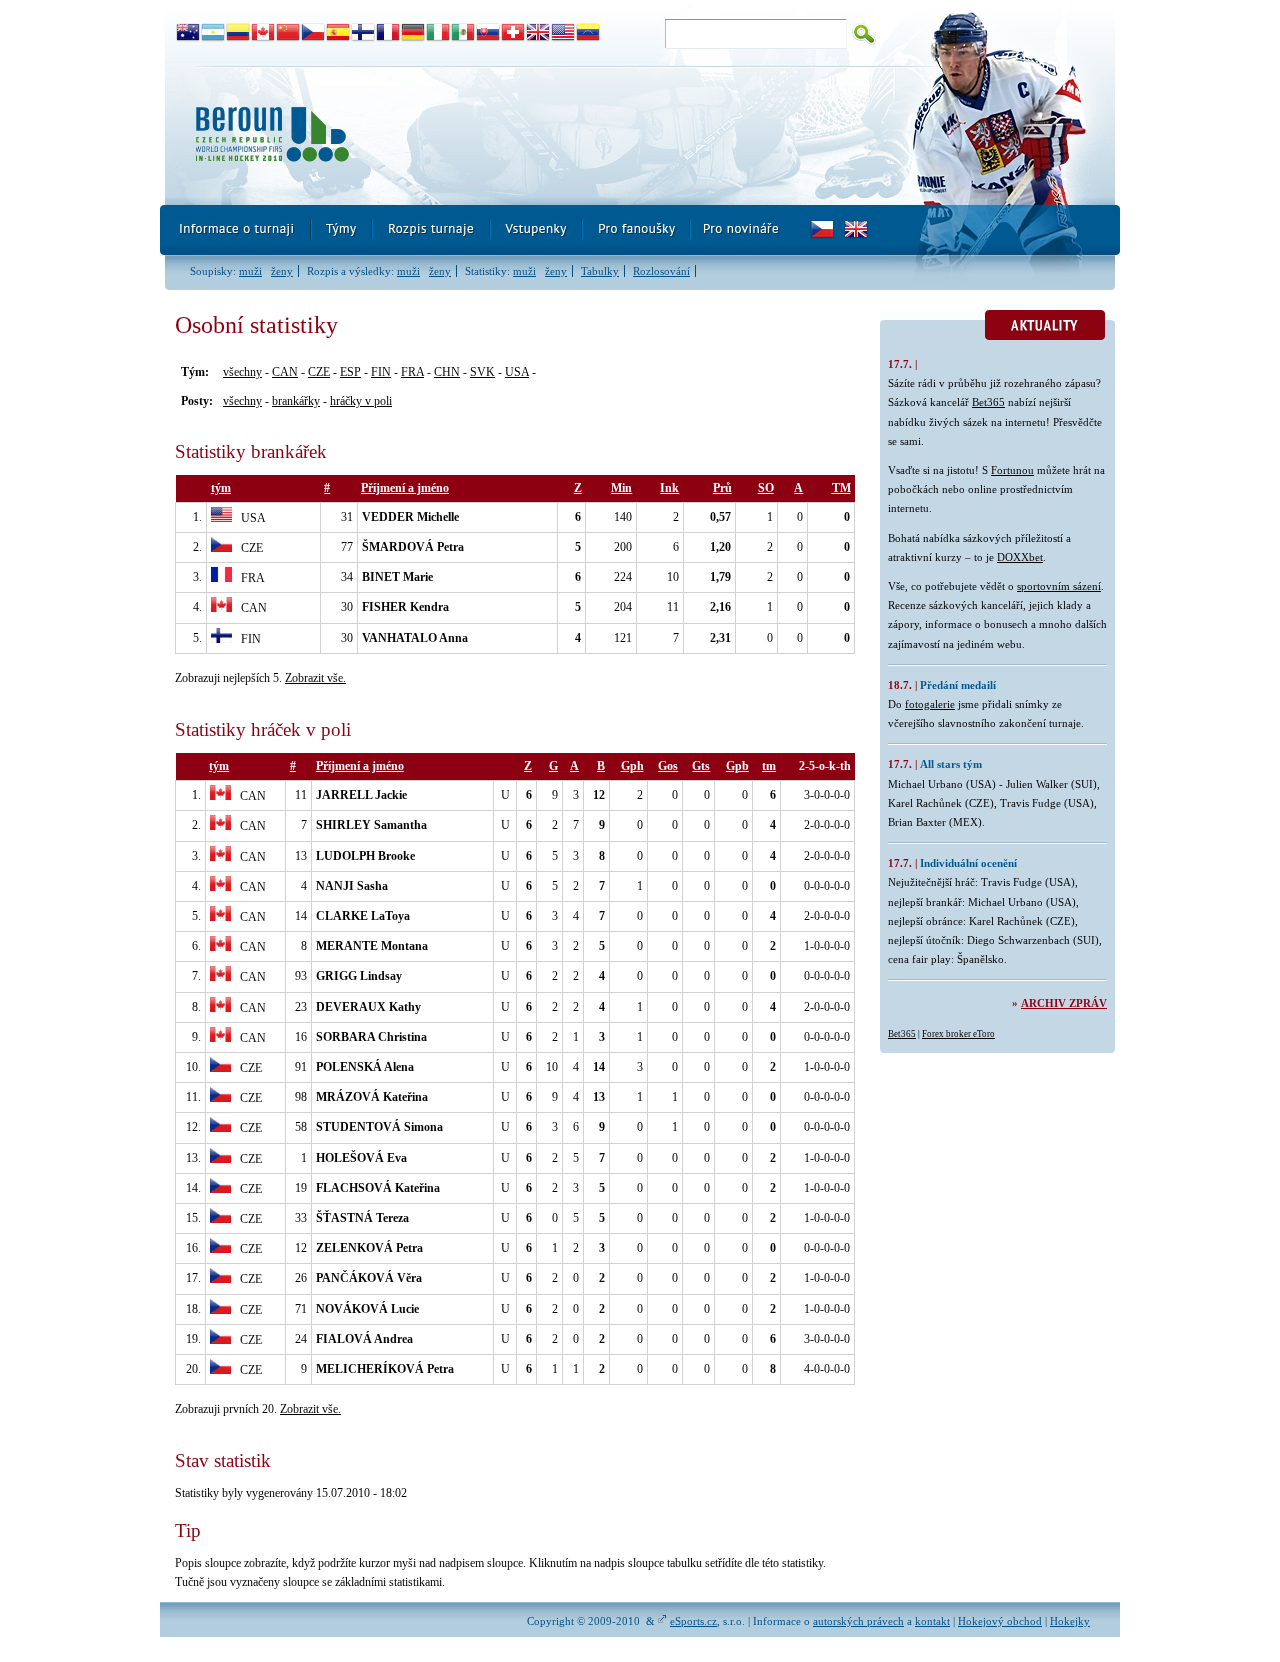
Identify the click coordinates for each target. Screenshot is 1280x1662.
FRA (412, 372)
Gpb (737, 766)
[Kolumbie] (238, 33)
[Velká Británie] (538, 33)
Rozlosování (661, 271)
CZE (319, 372)
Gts (701, 766)
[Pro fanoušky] (637, 230)
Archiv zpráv (1064, 1003)
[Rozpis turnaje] (432, 230)
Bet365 (988, 402)
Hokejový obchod (1000, 1621)
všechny (242, 372)
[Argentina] (213, 33)
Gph (632, 766)
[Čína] (288, 33)
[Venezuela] (588, 33)
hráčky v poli (361, 401)
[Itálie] (438, 33)
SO (766, 488)
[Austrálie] (188, 33)
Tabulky (600, 271)
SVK (482, 372)
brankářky (296, 401)
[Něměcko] (413, 33)
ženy (282, 271)
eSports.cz (693, 1621)
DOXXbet (1020, 557)
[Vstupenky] (537, 230)
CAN (285, 372)
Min (621, 488)
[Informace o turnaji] (236, 230)
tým (221, 488)
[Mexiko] (463, 33)
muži (250, 271)
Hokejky (1070, 1621)
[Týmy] (342, 230)
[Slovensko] (488, 33)
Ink (669, 488)
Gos (668, 766)
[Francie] (388, 33)
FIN (381, 372)
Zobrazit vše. (315, 678)
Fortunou (1012, 470)
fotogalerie (930, 704)
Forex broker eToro (958, 1034)
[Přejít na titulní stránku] (525, 135)
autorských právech (858, 1621)
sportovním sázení (1059, 586)
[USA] (563, 33)
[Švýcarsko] (513, 33)
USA (517, 372)
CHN (447, 372)
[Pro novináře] (740, 230)
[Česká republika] (313, 33)
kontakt (932, 1621)
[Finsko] (363, 33)
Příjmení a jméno (405, 488)
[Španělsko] (338, 33)
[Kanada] (263, 33)
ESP (350, 372)
